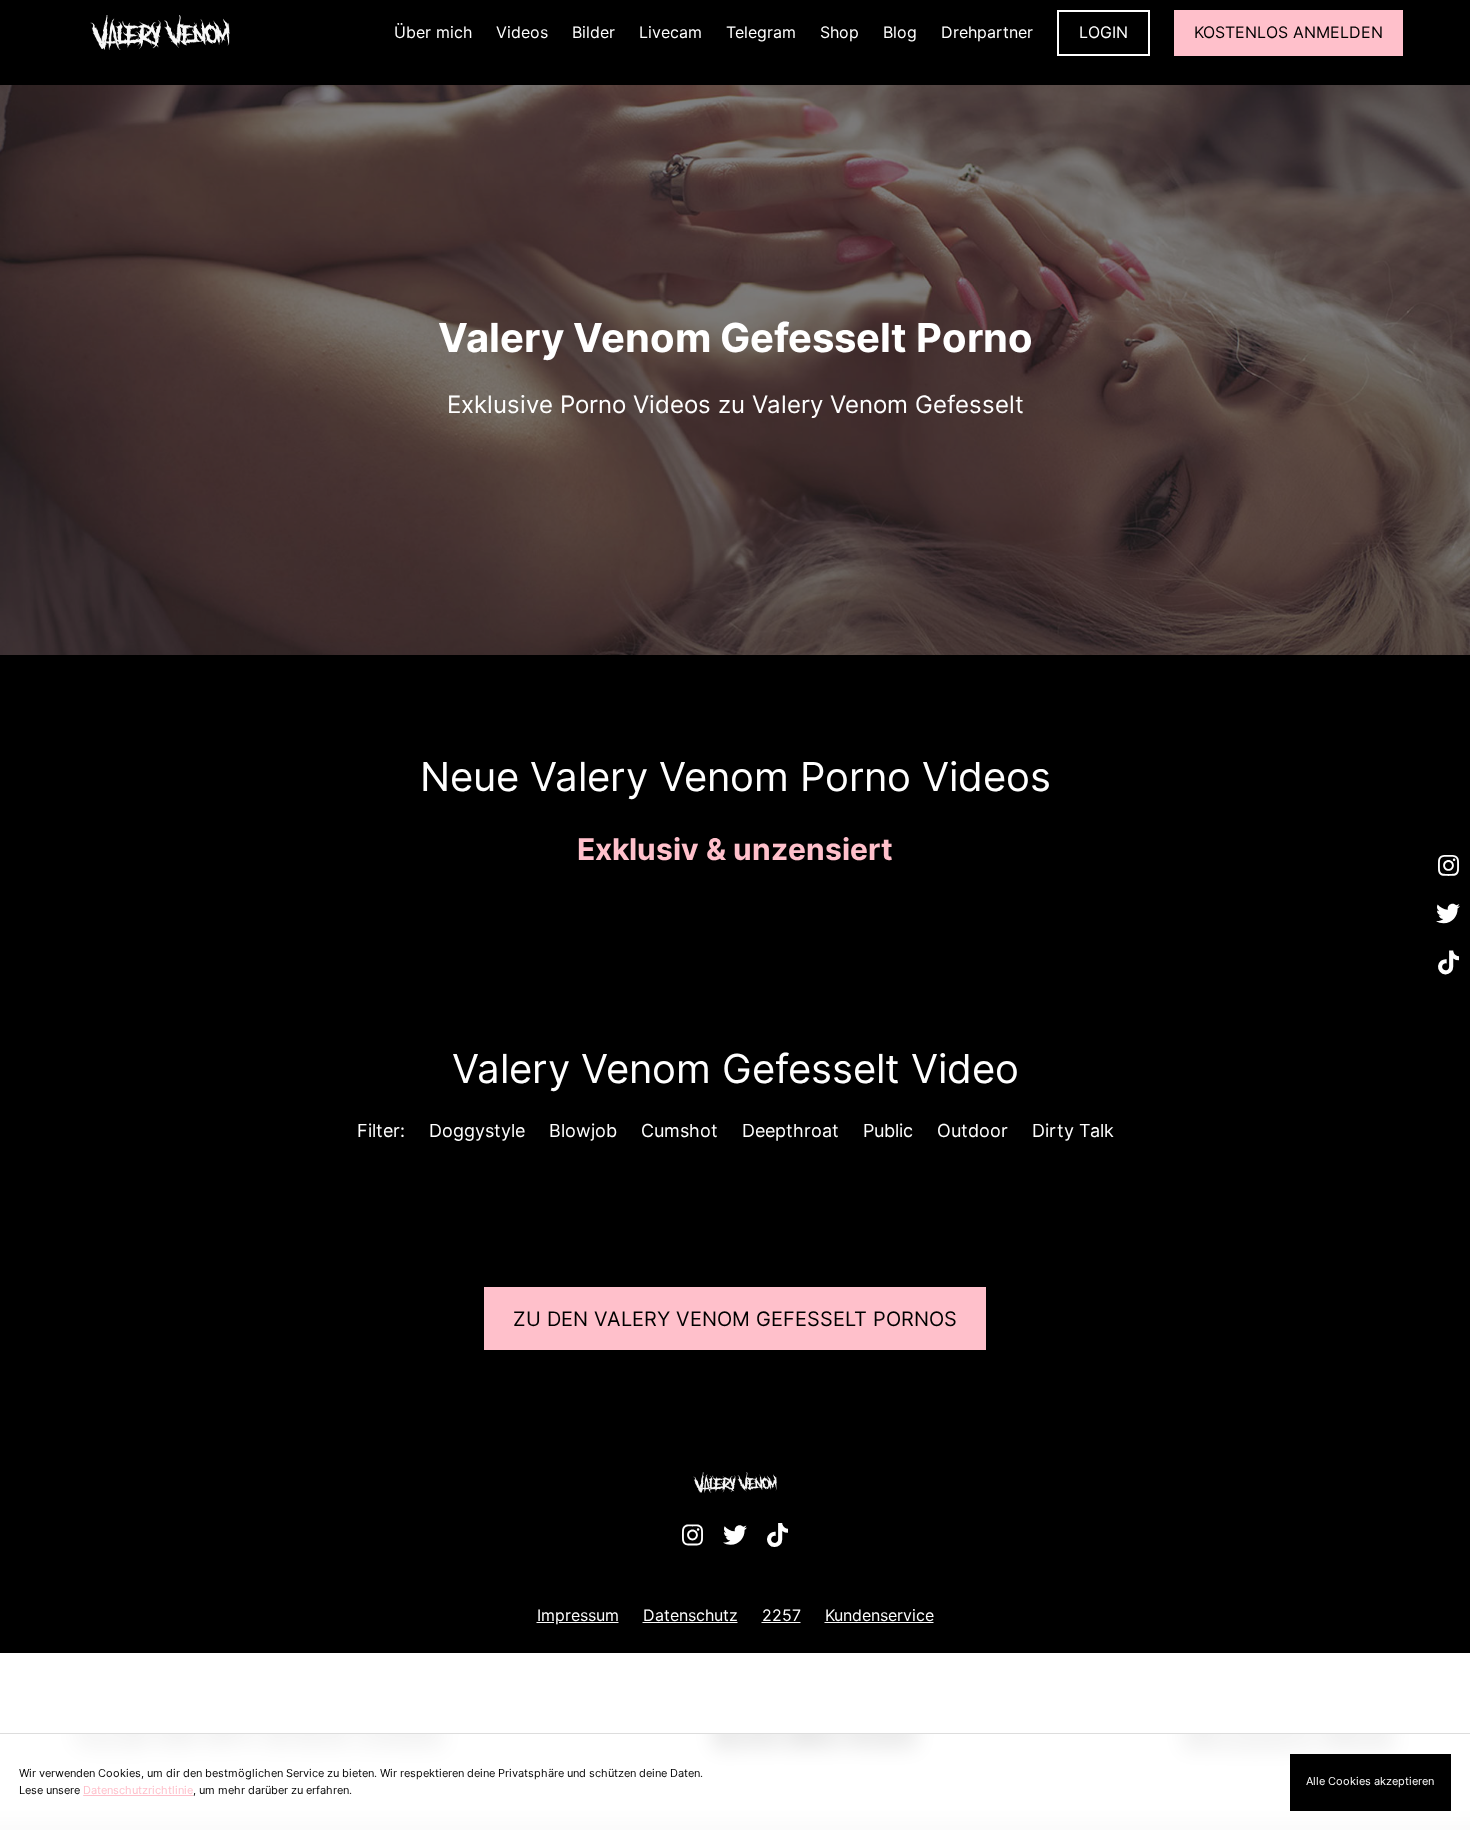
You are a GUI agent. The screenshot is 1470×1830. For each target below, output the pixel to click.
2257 (781, 1615)
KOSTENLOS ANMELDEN (1288, 32)
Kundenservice (879, 1615)
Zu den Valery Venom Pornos (735, 1319)
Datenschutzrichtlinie (138, 1790)
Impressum (578, 1615)
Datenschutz (690, 1615)
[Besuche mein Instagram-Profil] (1448, 866)
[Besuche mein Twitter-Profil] (1448, 915)
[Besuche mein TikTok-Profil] (1448, 963)
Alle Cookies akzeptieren (1370, 1781)
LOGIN (1103, 32)
